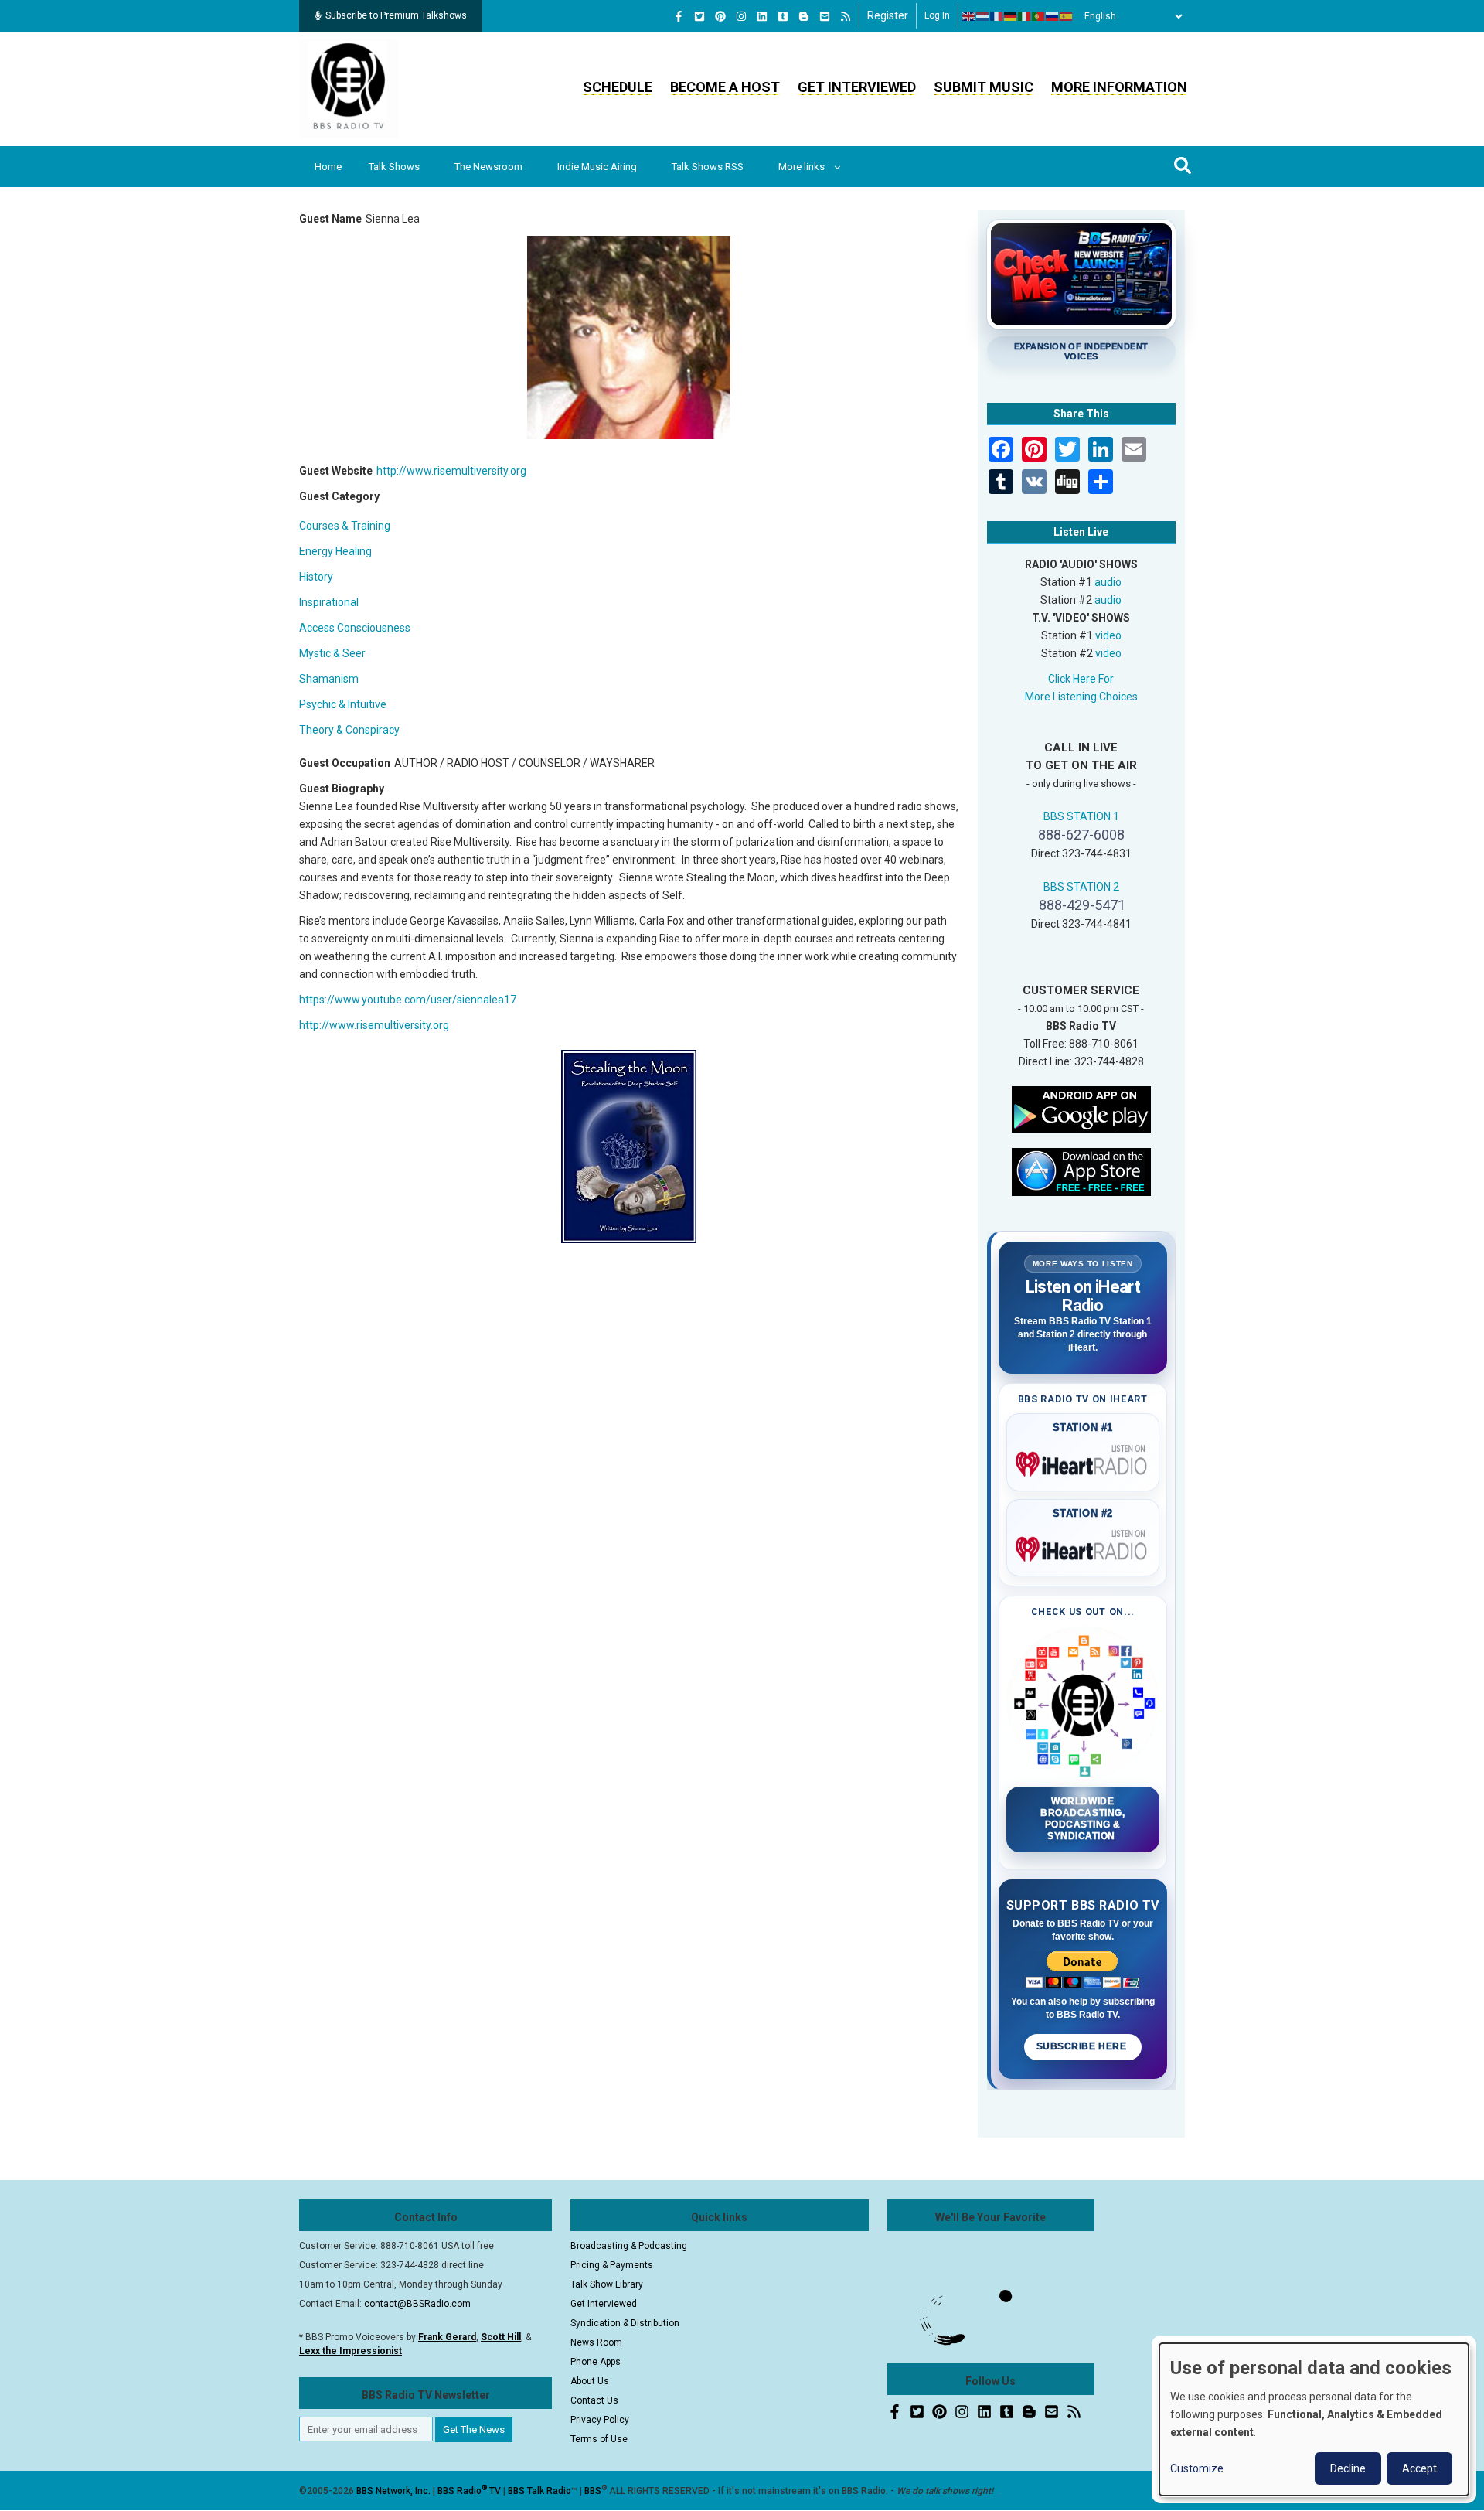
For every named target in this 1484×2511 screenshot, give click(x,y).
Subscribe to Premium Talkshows (396, 15)
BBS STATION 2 (1081, 887)
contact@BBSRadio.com (417, 2304)
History (316, 577)
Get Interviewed (857, 87)
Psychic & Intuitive (343, 704)
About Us (590, 2381)
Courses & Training (345, 526)
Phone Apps (596, 2362)
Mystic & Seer (332, 653)
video (1108, 635)
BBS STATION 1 (1081, 816)
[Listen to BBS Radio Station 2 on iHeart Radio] (1083, 1546)
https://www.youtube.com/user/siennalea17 (408, 1000)
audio (1108, 582)
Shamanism (329, 679)
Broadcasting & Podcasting (629, 2246)
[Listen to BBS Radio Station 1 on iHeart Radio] (1083, 1461)
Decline (1348, 2468)
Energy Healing (335, 551)
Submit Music (984, 87)
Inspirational (329, 602)
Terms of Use (599, 2439)
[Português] (1039, 16)
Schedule (618, 87)
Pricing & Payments (612, 2265)
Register (888, 15)
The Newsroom (488, 167)
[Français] (997, 16)
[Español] (1067, 16)
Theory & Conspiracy (349, 730)
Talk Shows (394, 167)
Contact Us (594, 2400)
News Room (596, 2342)
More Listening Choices (1081, 697)
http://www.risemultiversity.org (451, 471)
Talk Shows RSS (708, 167)
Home (328, 167)
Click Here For (1081, 679)
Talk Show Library (607, 2284)
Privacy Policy (600, 2420)
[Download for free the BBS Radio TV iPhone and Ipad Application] (1081, 1170)
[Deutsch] (1011, 16)
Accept (1419, 2468)
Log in (937, 15)
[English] (969, 16)
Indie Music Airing (597, 167)
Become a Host (725, 87)
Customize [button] (1197, 2468)
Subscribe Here (1083, 2046)
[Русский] (1053, 16)
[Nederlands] (983, 16)
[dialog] (1314, 2419)
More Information (1119, 87)
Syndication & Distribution (625, 2323)
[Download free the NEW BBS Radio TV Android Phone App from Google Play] (1081, 1108)
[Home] (349, 88)
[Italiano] (1025, 16)
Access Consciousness (355, 628)
